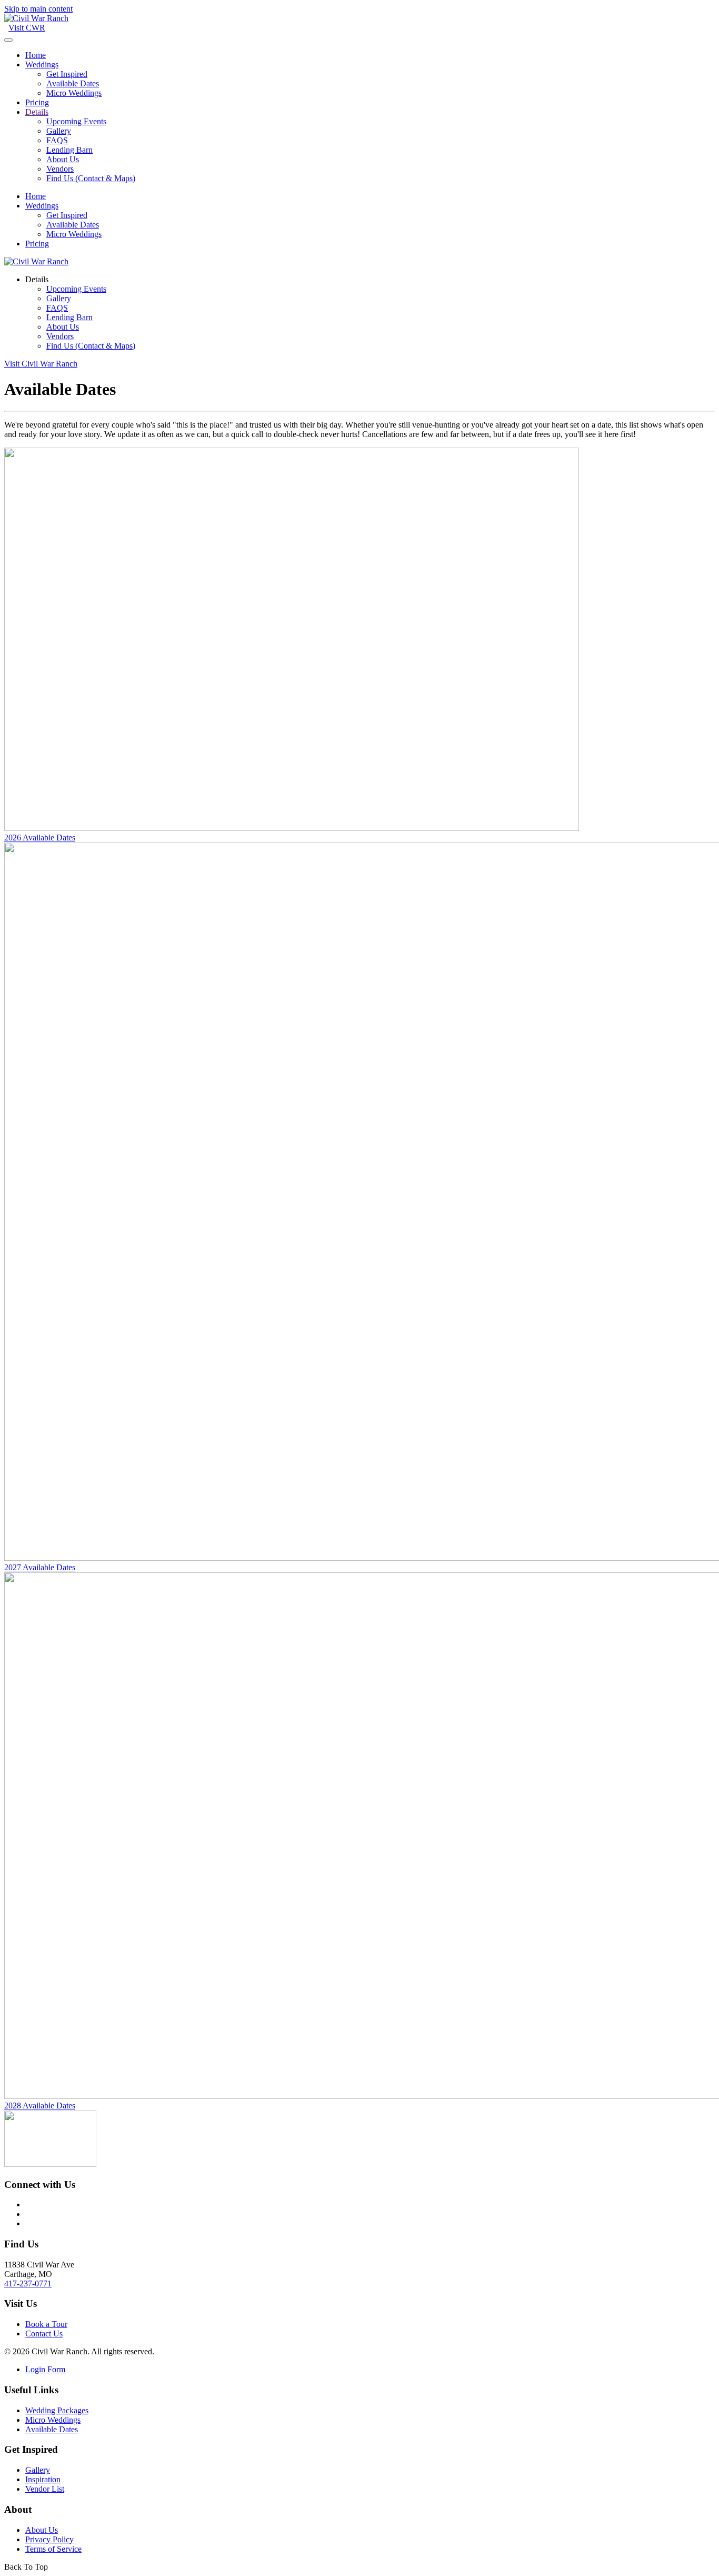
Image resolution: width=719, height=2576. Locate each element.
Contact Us (44, 2334)
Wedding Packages (57, 2410)
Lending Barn (69, 150)
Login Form (45, 2369)
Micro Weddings (74, 93)
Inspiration (43, 2479)
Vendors (60, 169)
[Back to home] (36, 18)
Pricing (37, 102)
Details (37, 112)
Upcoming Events (76, 121)
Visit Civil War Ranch (41, 364)
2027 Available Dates (40, 1567)
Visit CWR (27, 28)
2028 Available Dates (40, 2106)
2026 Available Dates (40, 838)
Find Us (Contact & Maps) (91, 178)
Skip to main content (38, 9)
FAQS (57, 140)
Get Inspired (67, 74)
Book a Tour (46, 2324)
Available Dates (73, 83)
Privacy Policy (49, 2539)
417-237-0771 (28, 2283)
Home (36, 55)
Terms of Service (53, 2549)
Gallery (59, 131)
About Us (63, 159)
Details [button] (37, 279)
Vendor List (45, 2489)
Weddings (42, 65)
